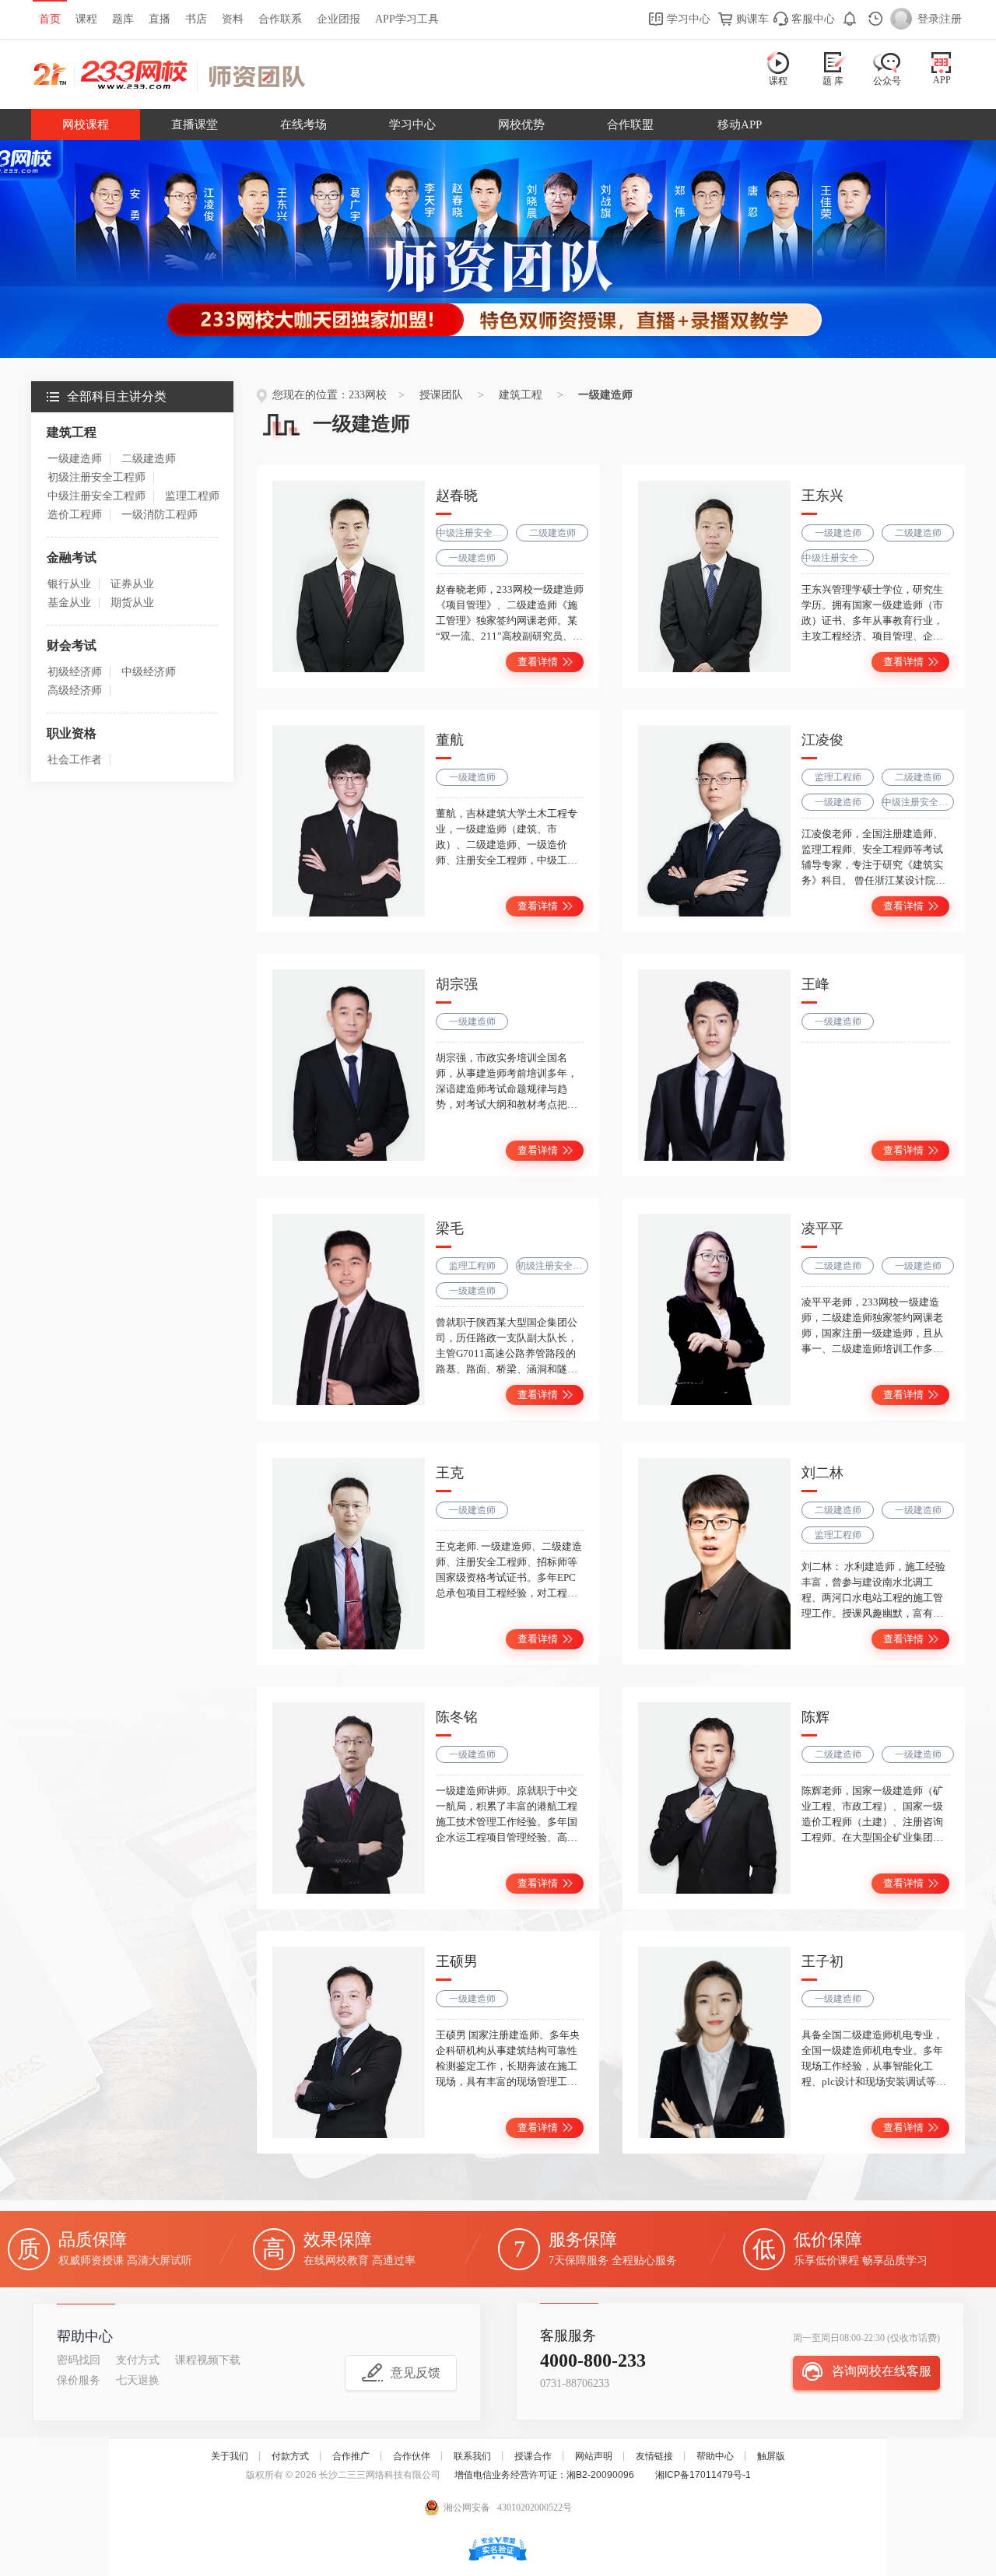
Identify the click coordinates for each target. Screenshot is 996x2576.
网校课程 (86, 124)
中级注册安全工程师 (96, 496)
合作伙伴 (412, 2456)
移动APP (740, 124)
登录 (928, 19)
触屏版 (771, 2456)
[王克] (349, 1554)
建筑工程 (72, 432)
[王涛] (714, 1065)
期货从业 (132, 603)
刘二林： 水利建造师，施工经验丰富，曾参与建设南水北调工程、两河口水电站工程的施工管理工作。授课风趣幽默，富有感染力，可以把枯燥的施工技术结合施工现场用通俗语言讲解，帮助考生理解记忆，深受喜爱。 (873, 1613)
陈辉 (815, 1717)
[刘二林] (714, 1554)
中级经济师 (149, 672)
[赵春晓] (349, 577)
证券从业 (132, 584)
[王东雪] (714, 2042)
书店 (196, 19)
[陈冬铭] (349, 1798)
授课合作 (533, 2456)
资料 (233, 19)
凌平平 (822, 1228)
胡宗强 (457, 984)
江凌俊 (822, 740)
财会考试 (72, 645)
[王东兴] (714, 577)
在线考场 (303, 124)
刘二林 (822, 1473)
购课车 (751, 19)
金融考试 (72, 557)
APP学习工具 (407, 19)
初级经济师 (75, 672)
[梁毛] (349, 1309)
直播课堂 (195, 124)
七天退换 (138, 2380)
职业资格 (72, 733)
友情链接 (654, 2456)
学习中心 (687, 19)
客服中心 (812, 19)
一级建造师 (75, 459)
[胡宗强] (349, 1065)
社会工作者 (75, 760)
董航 (450, 740)
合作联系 (280, 19)
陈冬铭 (457, 1717)
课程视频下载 (208, 2360)
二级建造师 (149, 459)
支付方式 (138, 2360)
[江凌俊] (714, 821)
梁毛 (450, 1228)
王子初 (822, 1961)
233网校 (368, 395)
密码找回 (79, 2360)
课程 (86, 19)
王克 (450, 1473)
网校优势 (521, 124)
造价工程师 (75, 515)
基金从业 (69, 603)
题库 (123, 19)
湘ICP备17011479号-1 (703, 2475)
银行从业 (69, 584)
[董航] (349, 821)
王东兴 (822, 496)
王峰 (815, 984)
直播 (160, 19)
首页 (50, 19)
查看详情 (538, 662)
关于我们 (230, 2456)
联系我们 (472, 2456)
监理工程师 (192, 496)
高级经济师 (75, 690)
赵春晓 (457, 496)
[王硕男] (349, 2042)
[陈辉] (714, 1798)
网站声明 (594, 2456)
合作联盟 (630, 124)
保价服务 (79, 2380)
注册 (951, 19)
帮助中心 (715, 2456)
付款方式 (290, 2456)
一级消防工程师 (160, 515)
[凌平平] (714, 1309)
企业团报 (338, 19)
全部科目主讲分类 (117, 396)
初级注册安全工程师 (96, 477)
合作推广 (351, 2456)
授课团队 (256, 76)
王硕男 (457, 1961)
